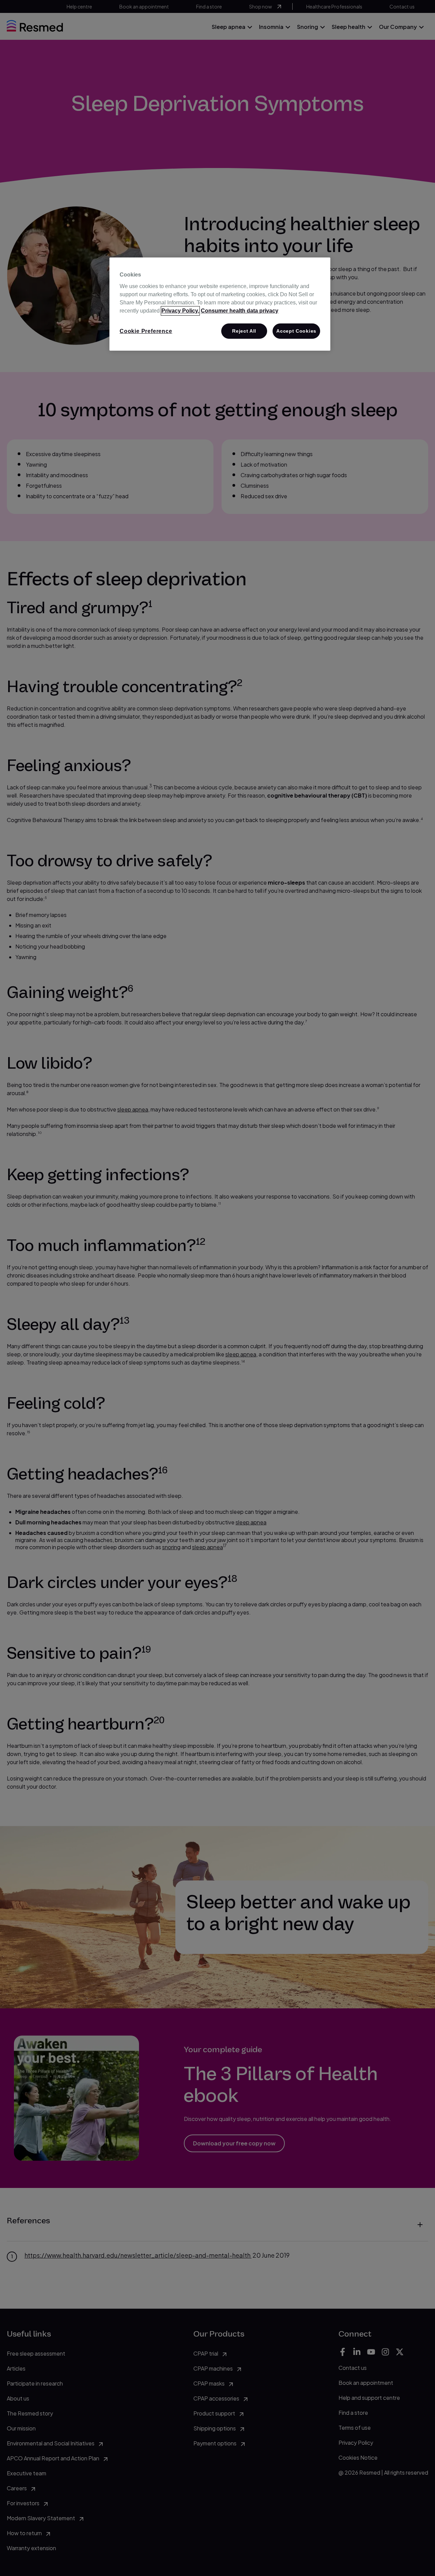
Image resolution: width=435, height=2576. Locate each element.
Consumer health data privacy (240, 311)
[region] (220, 304)
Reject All (244, 331)
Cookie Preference (146, 331)
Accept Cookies (296, 331)
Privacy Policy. (180, 311)
